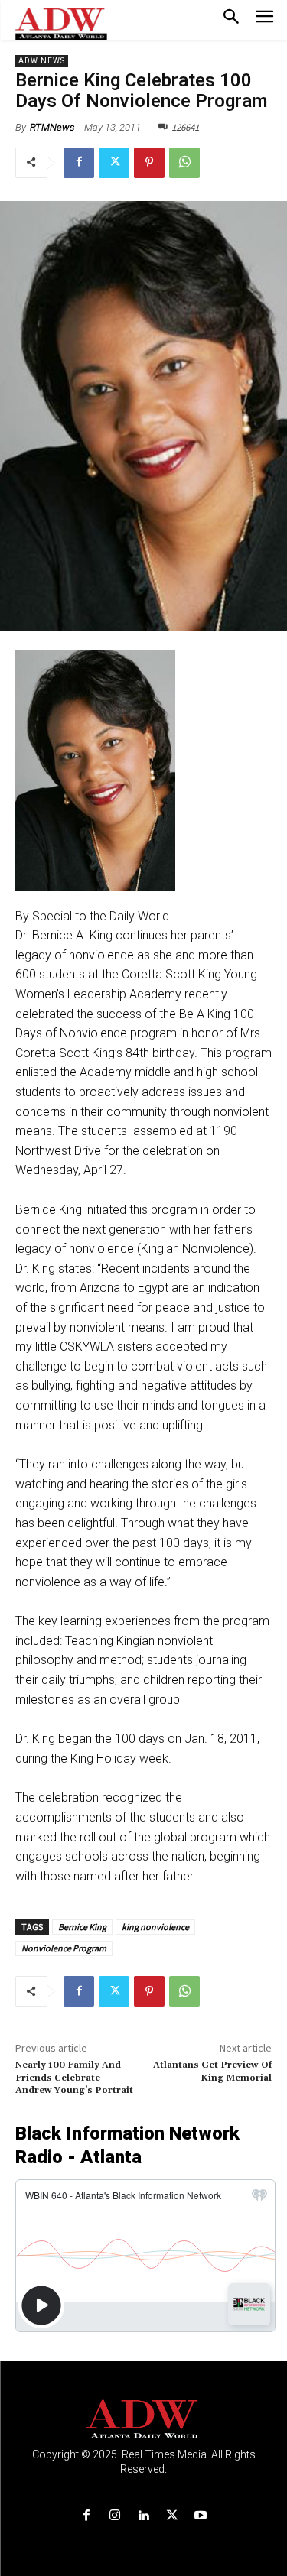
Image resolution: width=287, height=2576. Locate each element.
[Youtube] (200, 2516)
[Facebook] (79, 163)
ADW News (42, 61)
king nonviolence (155, 1927)
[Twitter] (114, 163)
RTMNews (52, 127)
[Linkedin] (143, 2516)
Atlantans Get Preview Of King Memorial (212, 2071)
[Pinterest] (149, 163)
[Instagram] (115, 2516)
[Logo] (143, 2420)
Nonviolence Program (64, 1948)
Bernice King (82, 1927)
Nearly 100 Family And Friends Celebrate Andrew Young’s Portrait (74, 2078)
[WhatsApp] (184, 163)
